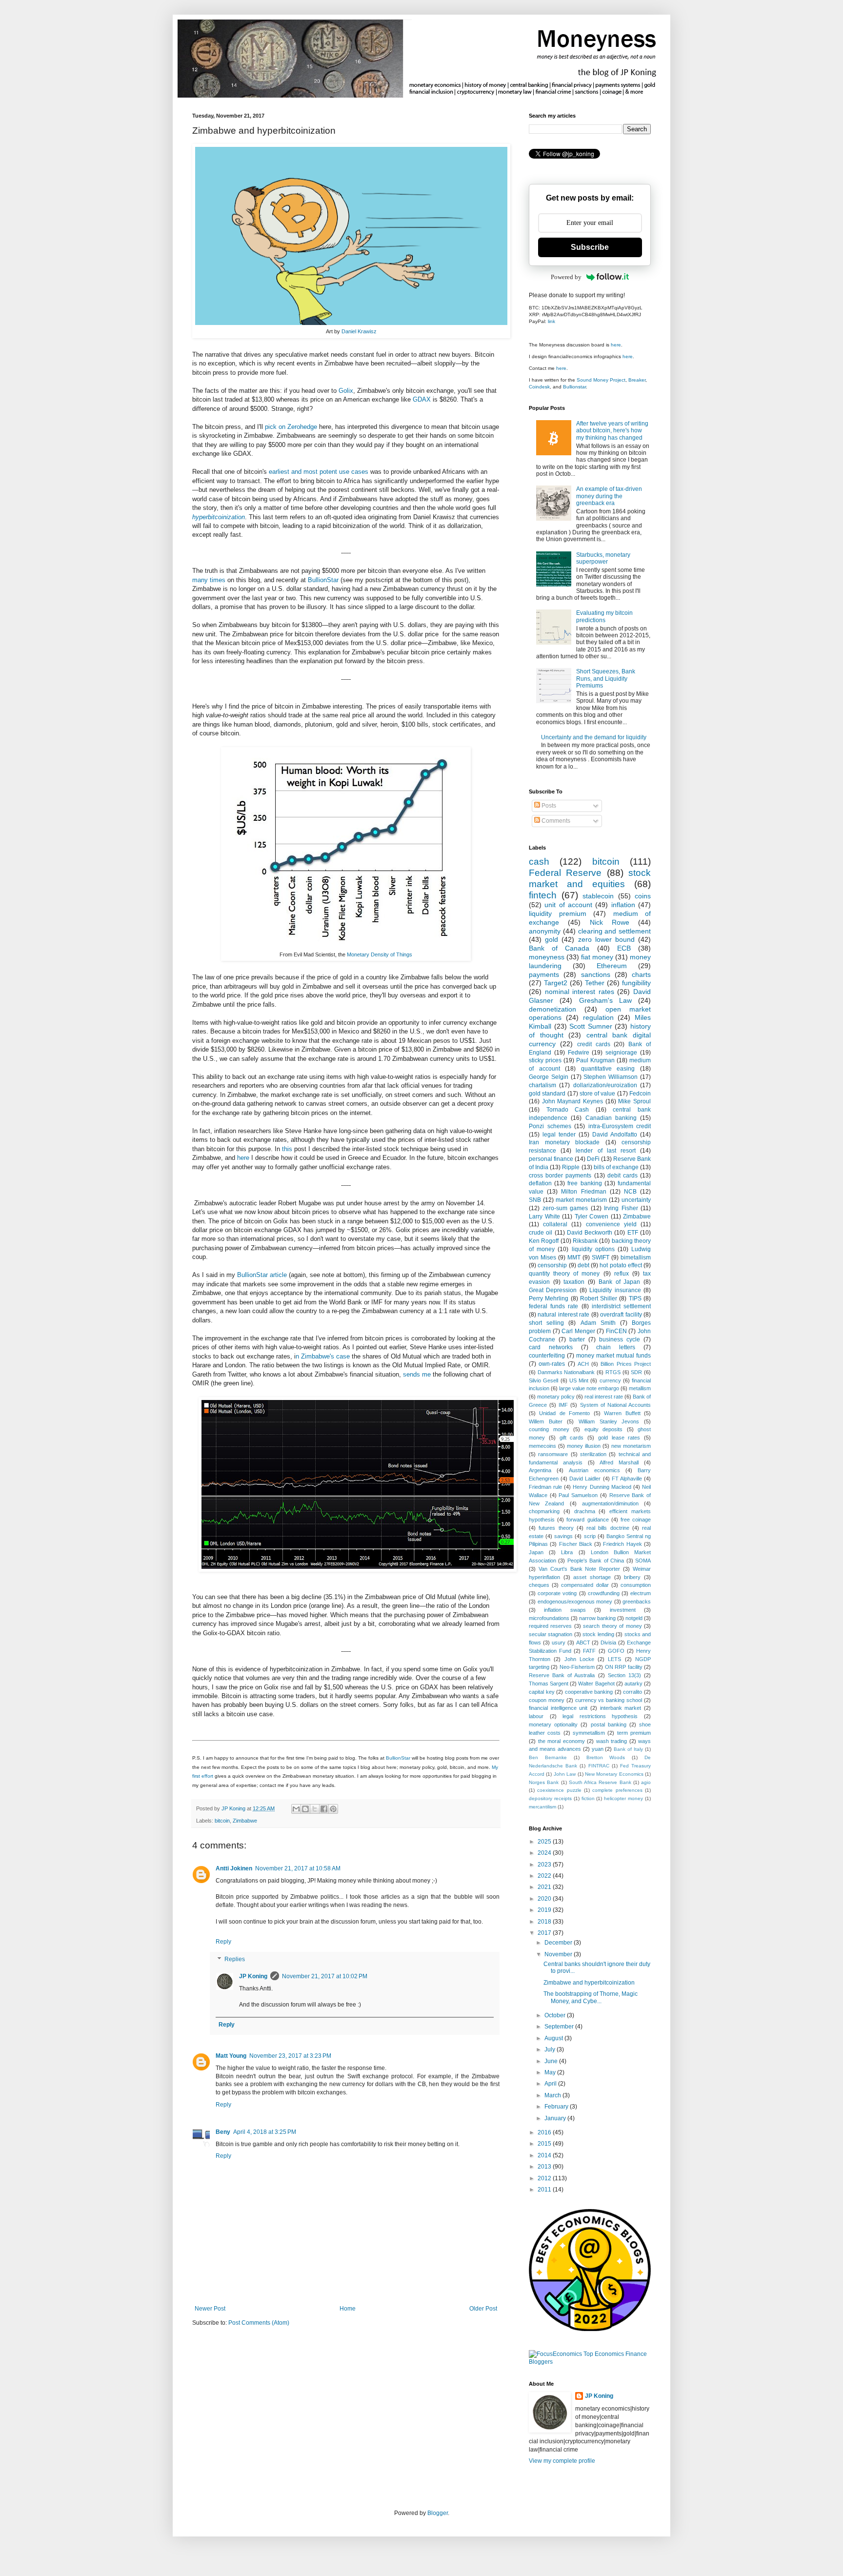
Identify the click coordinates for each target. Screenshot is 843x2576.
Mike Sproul (634, 1101)
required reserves (550, 1626)
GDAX (422, 399)
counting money (549, 1429)
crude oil (541, 1233)
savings (563, 1536)
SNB (535, 1200)
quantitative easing (608, 1069)
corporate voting (557, 1593)
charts (641, 974)
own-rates (552, 1364)
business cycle (620, 1339)
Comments (555, 821)
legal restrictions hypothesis (600, 1716)
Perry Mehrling (549, 1298)
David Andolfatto (615, 1135)
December (559, 1943)
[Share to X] (315, 1809)
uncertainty (636, 1200)
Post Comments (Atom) (259, 2323)
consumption (636, 1585)
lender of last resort (606, 1151)
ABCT (583, 1643)
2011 (545, 2190)
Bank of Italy (628, 1749)
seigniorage (621, 1053)
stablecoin (598, 896)
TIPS (635, 1298)
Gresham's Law (605, 1000)
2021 (545, 1887)
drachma (585, 1511)
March (553, 2095)
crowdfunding (604, 1593)
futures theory (556, 1528)
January (556, 2118)
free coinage (636, 1520)
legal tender (559, 1135)
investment (623, 1610)
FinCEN (616, 1331)
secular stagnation (551, 1634)
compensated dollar (585, 1585)
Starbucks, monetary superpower (603, 558)
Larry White (544, 1217)
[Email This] (296, 1809)
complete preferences (617, 1790)
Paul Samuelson (578, 1495)
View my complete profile (562, 2461)
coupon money (547, 1700)
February (557, 2107)
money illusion (584, 1446)
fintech (543, 895)
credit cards (594, 1044)
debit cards (622, 1176)
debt (583, 1265)
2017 (545, 1933)
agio (646, 1782)
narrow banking (597, 1618)
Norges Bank (544, 1782)
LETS (614, 1659)
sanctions (596, 974)
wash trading (612, 1741)
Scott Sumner (591, 1026)
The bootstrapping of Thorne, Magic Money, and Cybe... (591, 1997)
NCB (630, 1192)
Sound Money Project (601, 380)
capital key (542, 1692)
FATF (589, 1651)
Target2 (556, 983)
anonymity (545, 931)
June (552, 2061)
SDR (636, 1372)
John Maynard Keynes (572, 1101)
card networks (551, 1347)
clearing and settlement (615, 931)
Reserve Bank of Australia (562, 1675)
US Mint (579, 1380)
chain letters (616, 1347)
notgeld (634, 1618)
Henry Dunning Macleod (602, 1487)
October (556, 2015)
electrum (641, 1593)
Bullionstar (574, 387)
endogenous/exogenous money (575, 1602)
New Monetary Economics (614, 1774)
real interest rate (604, 1397)
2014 (545, 2155)
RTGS (613, 1372)
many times (209, 580)
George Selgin (549, 1077)
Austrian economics (594, 1470)
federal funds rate (553, 1306)
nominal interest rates (580, 992)
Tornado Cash (568, 1110)
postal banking (609, 1724)
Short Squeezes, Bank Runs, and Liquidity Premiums (606, 679)
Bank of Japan (619, 1282)
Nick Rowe (610, 922)
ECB (624, 948)
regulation (598, 1017)
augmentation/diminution (610, 1503)
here (243, 1158)
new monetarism (631, 1446)
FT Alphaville (627, 1479)
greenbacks (637, 1602)
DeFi (593, 1159)
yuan (598, 1749)
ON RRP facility (624, 1667)
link (552, 321)
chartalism (542, 1085)
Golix (346, 391)
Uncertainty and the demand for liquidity (594, 737)
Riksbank (585, 1241)
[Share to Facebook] (324, 1809)
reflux (622, 1274)
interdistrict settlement (621, 1306)
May (551, 2072)
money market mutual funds (613, 1356)
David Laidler (585, 1479)
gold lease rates (619, 1438)
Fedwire (579, 1053)
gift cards (572, 1438)
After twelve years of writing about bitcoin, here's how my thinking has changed (612, 431)
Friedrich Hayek (622, 1544)
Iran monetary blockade (564, 1142)
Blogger (438, 2513)
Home (348, 2309)
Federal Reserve (565, 873)
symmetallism (589, 1733)
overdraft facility (621, 1315)
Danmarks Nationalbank (566, 1372)
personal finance (551, 1159)
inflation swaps (565, 1610)
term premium (634, 1733)
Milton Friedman (583, 1192)
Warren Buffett (622, 1413)
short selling (546, 1323)
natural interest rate (563, 1315)
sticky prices (545, 1060)
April (551, 2084)
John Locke (579, 1659)
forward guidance (587, 1520)
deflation (540, 1183)
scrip (590, 1536)
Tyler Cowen (592, 1217)
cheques (539, 1585)
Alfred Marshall (619, 1462)
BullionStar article (262, 1275)
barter (577, 1339)
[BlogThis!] (305, 1809)
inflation (623, 905)
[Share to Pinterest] (333, 1809)
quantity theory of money (564, 1274)
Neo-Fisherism (577, 1667)
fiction (588, 1798)
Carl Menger (578, 1331)
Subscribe (590, 247)
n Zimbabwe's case (323, 1356)
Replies (235, 1959)
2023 (545, 1865)
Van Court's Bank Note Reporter (579, 1569)
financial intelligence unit (558, 1708)
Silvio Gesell (543, 1380)
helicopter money (623, 1798)
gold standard (547, 1094)
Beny (223, 2132)
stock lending (598, 1634)
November (559, 1954)
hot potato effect (621, 1265)
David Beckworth (590, 1233)
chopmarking (544, 1511)
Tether (595, 983)
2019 (545, 1910)
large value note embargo (589, 1388)
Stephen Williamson (611, 1077)
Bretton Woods (606, 1757)
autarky (633, 1684)
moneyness (547, 957)
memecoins (542, 1446)
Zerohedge (302, 427)
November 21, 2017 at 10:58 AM (298, 1868)
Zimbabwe (245, 1821)
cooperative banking (589, 1692)
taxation (574, 1282)
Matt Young (231, 2056)
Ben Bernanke (548, 1757)
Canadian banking (611, 1118)
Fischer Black (576, 1544)
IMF (563, 1405)
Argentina (540, 1470)
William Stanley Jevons (609, 1421)
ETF (633, 1233)
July (551, 2049)
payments (544, 974)
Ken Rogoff (544, 1241)
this (287, 1149)
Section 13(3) (624, 1675)
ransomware (553, 1454)
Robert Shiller (599, 1298)
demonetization (552, 1009)
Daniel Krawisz (359, 331)
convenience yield (611, 1224)
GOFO (616, 1651)
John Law (565, 1774)
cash (539, 862)
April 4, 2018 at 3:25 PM (265, 2132)
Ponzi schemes (550, 1126)
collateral (555, 1224)
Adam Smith (598, 1323)
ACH (583, 1364)
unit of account (568, 905)
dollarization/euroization (605, 1085)
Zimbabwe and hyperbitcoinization (589, 1983)
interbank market (621, 1708)
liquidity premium (558, 913)
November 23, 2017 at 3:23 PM (290, 2056)
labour (536, 1716)
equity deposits (604, 1429)
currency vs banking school (609, 1700)
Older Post (483, 2309)
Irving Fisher (621, 1208)
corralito (632, 1692)
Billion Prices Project (626, 1364)
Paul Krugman (595, 1060)
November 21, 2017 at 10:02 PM (325, 1976)
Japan (536, 1552)
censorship (552, 1265)
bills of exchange (616, 1167)
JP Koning (253, 1976)
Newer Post (210, 2309)
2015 (545, 2144)
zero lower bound (606, 939)
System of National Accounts (615, 1405)
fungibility (636, 983)
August (554, 2038)
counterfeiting (547, 1356)
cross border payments (560, 1176)
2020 (545, 1899)
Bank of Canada (559, 948)
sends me (417, 1374)
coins (643, 896)
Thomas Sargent (549, 1684)
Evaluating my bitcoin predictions (604, 616)
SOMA (643, 1561)
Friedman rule (545, 1487)
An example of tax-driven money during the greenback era (609, 496)
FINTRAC (599, 1766)
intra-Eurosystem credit (620, 1126)
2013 (545, 2167)
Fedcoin (640, 1094)
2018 (545, 1922)
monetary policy (556, 1397)
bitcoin (222, 1821)
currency (610, 1380)
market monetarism (581, 1200)
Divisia (608, 1643)
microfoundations (549, 1618)
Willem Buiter (546, 1421)
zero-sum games (565, 1208)
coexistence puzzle (559, 1790)
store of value (598, 1094)
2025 (545, 1842)
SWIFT (601, 1258)
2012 (545, 2178)
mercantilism (542, 1807)
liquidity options (593, 1249)
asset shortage (592, 1577)
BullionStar (323, 580)
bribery (632, 1577)
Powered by (566, 277)
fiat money (597, 957)
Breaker (637, 380)
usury (559, 1643)
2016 (545, 2132)
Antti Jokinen (234, 1868)
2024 (545, 1853)
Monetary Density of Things (380, 954)
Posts (548, 806)
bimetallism (636, 1258)
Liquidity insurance (615, 1290)
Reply (223, 1942)
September (560, 2027)
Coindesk (539, 387)
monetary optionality (553, 1724)
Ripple (571, 1167)
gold (552, 939)
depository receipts (550, 1798)
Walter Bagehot (596, 1684)
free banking (584, 1183)
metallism (640, 1388)
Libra (567, 1552)
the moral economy (562, 1741)
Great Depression (553, 1290)
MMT (574, 1258)
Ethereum (612, 966)
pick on (275, 427)
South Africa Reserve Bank (600, 1782)
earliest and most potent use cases (319, 472)
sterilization (593, 1454)
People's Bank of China (596, 1561)
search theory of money (612, 1626)
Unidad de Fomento (564, 1413)
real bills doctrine (608, 1528)
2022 (545, 1876)
